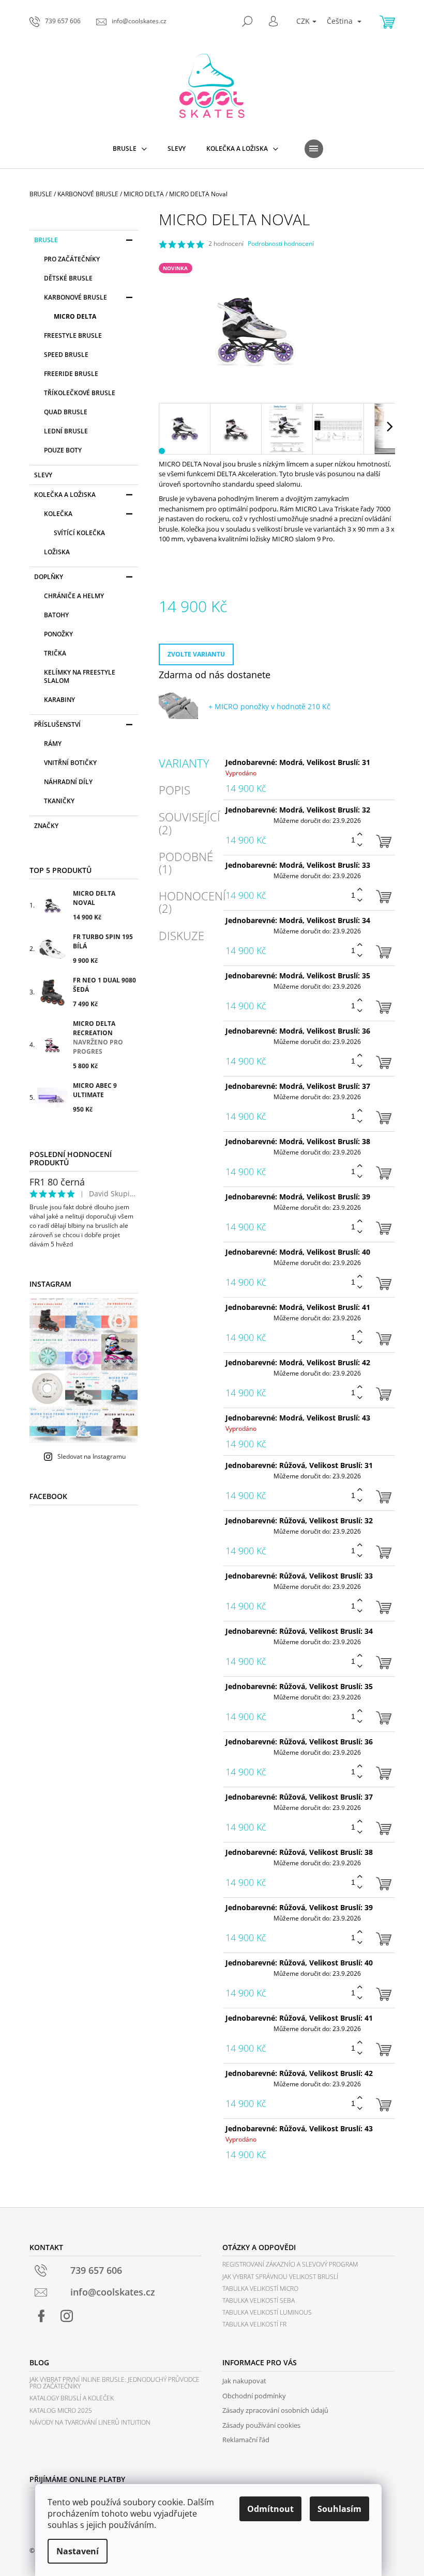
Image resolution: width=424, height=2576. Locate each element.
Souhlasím (339, 2509)
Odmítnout (270, 2509)
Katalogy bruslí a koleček (72, 2398)
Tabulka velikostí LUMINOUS (267, 2312)
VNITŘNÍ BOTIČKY (70, 763)
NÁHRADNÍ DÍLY (68, 782)
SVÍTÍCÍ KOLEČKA (79, 533)
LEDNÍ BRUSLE (66, 431)
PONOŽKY (58, 634)
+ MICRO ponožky (269, 706)
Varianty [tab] (184, 763)
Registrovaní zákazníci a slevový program (290, 2264)
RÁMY (53, 744)
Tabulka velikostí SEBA (259, 2300)
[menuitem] (130, 149)
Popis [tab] (175, 790)
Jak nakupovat (244, 2381)
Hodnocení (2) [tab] (192, 902)
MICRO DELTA (75, 316)
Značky (46, 826)
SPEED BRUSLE (66, 355)
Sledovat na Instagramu (92, 1456)
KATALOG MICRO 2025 (61, 2410)
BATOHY (56, 615)
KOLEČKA (58, 514)
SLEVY (43, 475)
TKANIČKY (59, 801)
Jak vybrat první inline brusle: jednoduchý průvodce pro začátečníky (115, 2383)
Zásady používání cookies (261, 2425)
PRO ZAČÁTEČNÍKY (72, 259)
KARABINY (59, 700)
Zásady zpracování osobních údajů (275, 2410)
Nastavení (78, 2551)
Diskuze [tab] (181, 935)
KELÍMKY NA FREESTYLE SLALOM (80, 676)
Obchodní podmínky (254, 2396)
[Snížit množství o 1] (360, 845)
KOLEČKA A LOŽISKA (65, 495)
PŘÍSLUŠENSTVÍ (57, 724)
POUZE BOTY (63, 450)
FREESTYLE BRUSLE (73, 335)
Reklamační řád (246, 2440)
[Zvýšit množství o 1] (360, 834)
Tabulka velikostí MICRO (260, 2289)
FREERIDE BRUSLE (71, 374)
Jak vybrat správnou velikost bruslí (280, 2277)
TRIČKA (55, 653)
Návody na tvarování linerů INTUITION (90, 2422)
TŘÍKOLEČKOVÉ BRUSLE (80, 393)
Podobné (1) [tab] (186, 863)
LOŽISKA (57, 552)
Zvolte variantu (196, 654)
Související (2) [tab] (190, 823)
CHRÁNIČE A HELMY (74, 596)
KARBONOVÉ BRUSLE (75, 297)
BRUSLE (46, 240)
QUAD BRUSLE (66, 412)
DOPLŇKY (49, 577)
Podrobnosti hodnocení (281, 244)
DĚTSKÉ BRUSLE (68, 278)
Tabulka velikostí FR (254, 2324)
